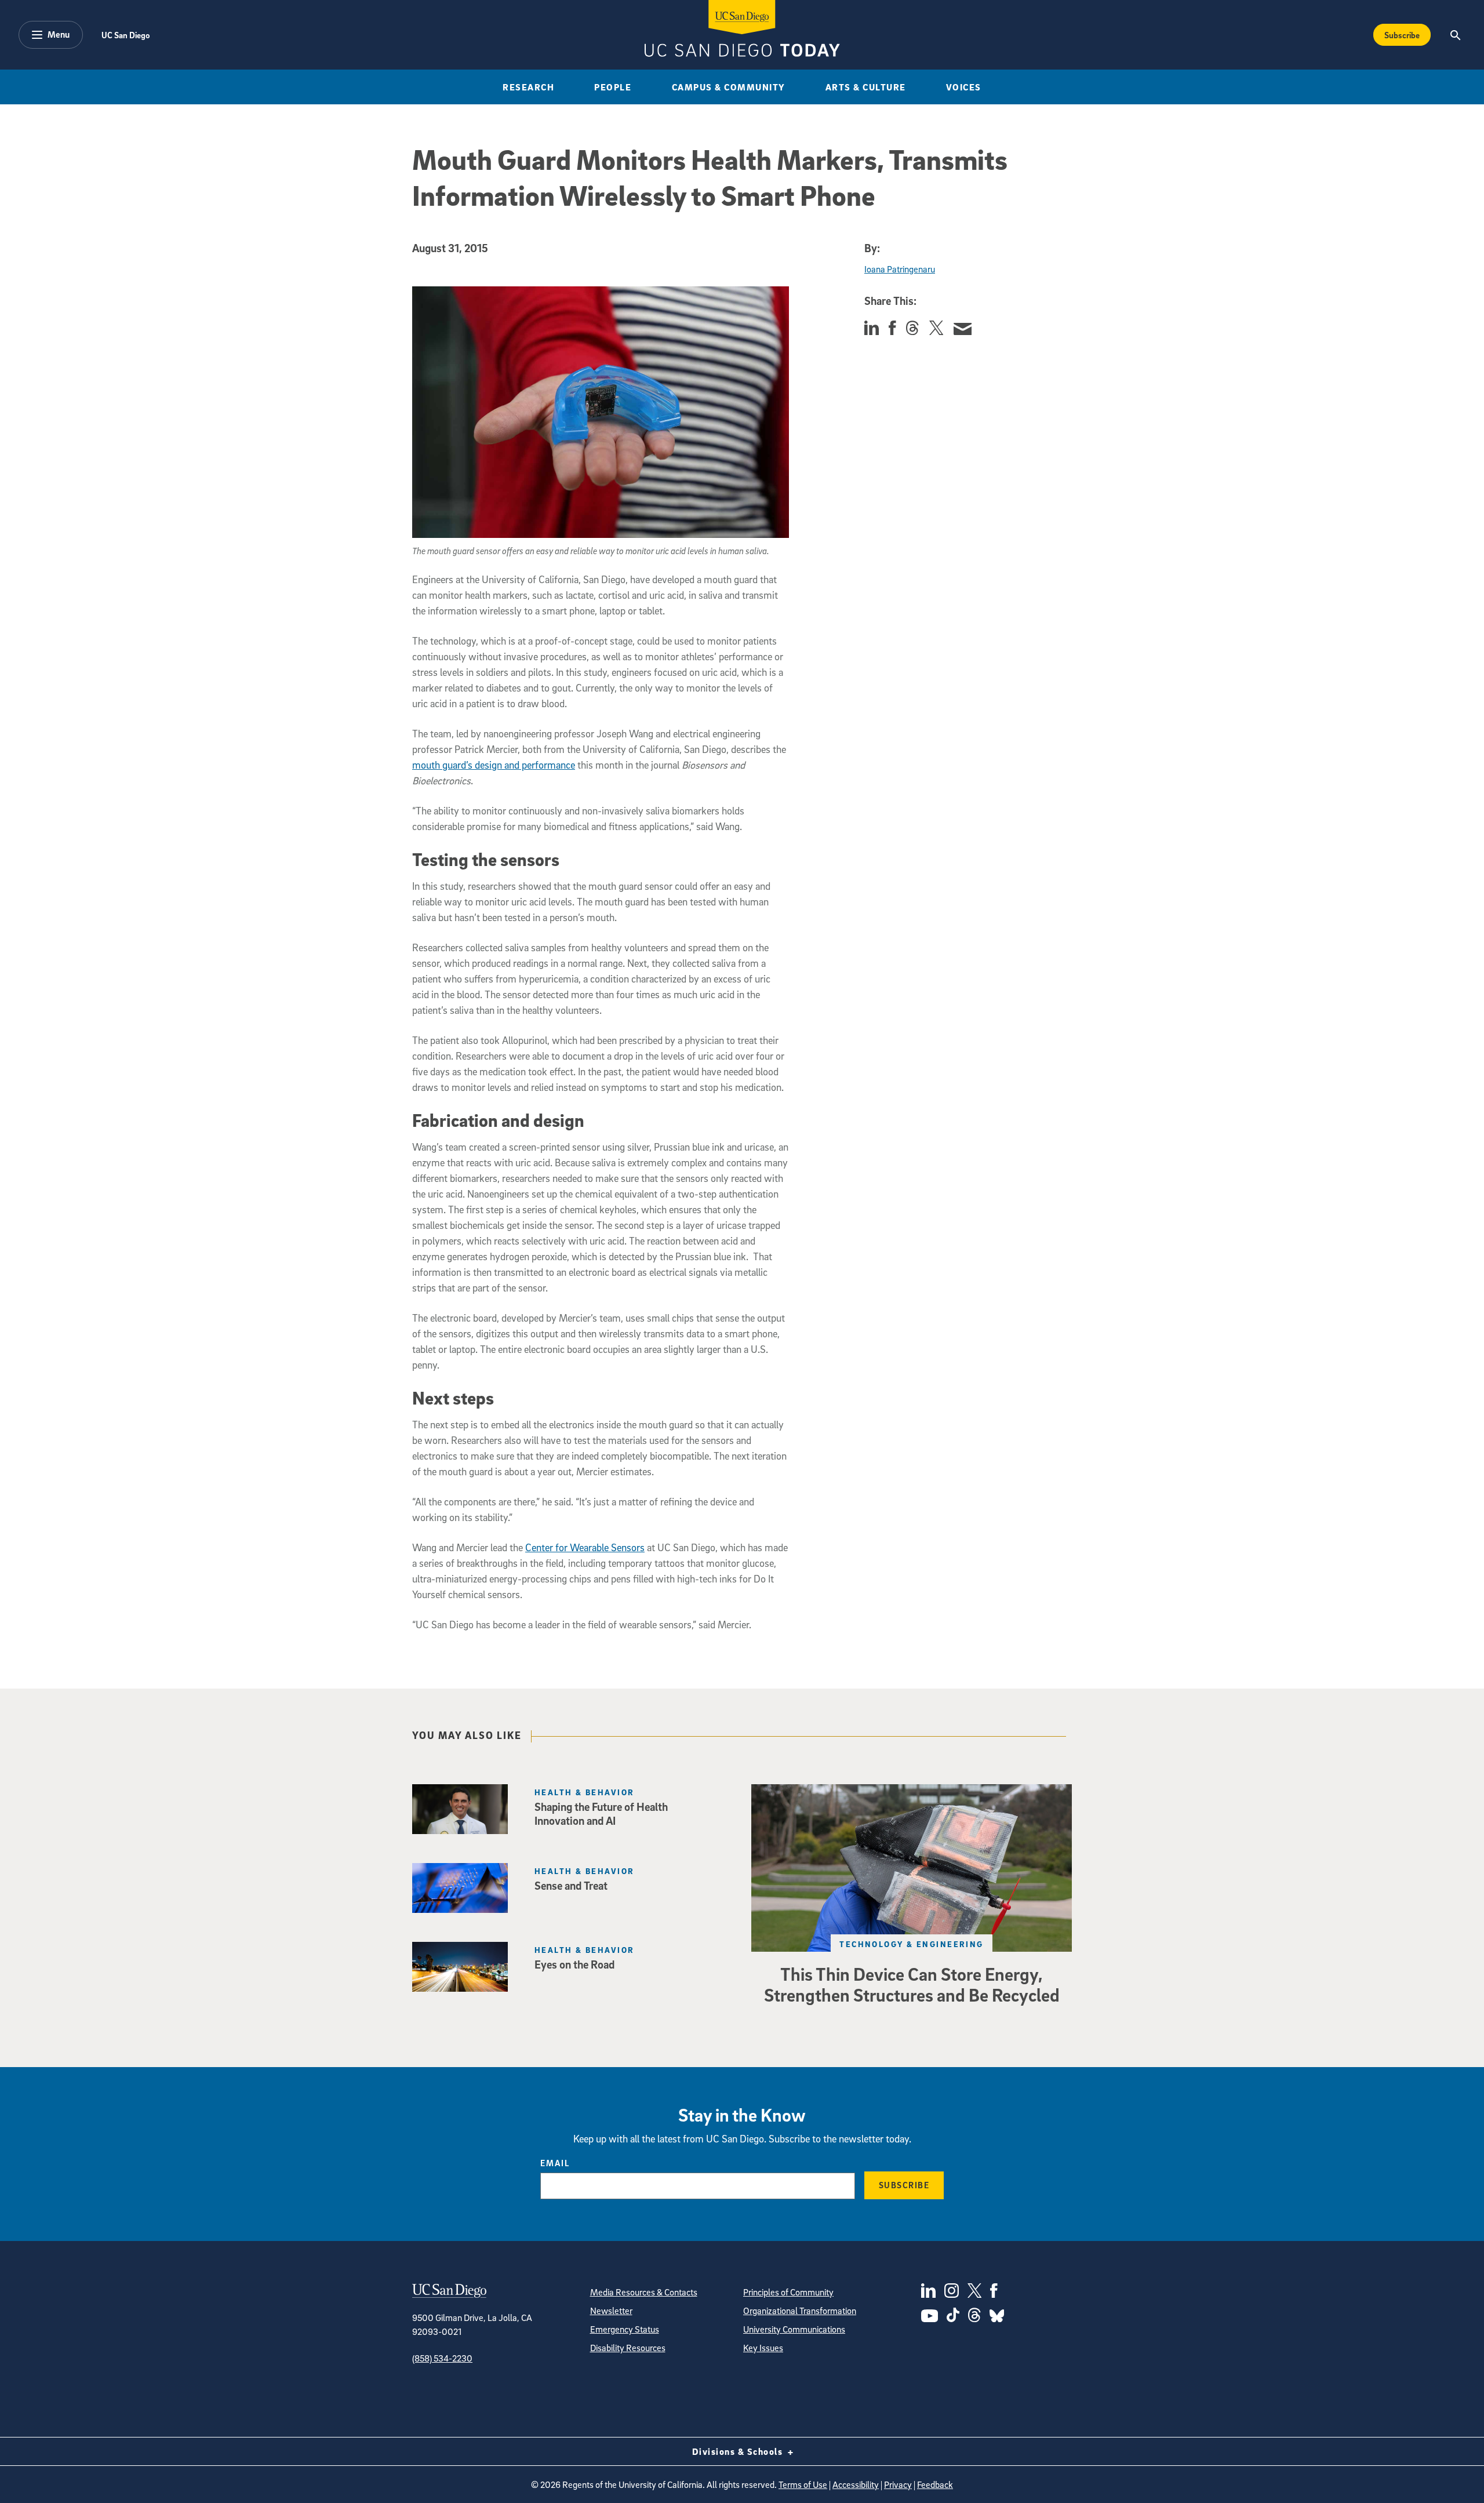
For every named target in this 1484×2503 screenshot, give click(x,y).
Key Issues (763, 2348)
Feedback (935, 2484)
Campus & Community (729, 87)
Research (528, 87)
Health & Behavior (584, 1792)
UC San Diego (126, 35)
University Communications (794, 2329)
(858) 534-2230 (442, 2358)
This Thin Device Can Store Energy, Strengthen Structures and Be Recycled (912, 1984)
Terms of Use (803, 2484)
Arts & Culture (866, 87)
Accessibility (856, 2484)
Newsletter (611, 2311)
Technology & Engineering (912, 1944)
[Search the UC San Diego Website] (1455, 35)
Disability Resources (628, 2348)
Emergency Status (625, 2329)
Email (555, 2163)
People (613, 87)
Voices (964, 87)
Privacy (898, 2484)
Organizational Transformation (800, 2311)
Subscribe (1402, 35)
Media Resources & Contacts (644, 2292)
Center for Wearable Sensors (585, 1547)
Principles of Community (788, 2292)
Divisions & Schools (739, 2451)
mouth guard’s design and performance (494, 765)
